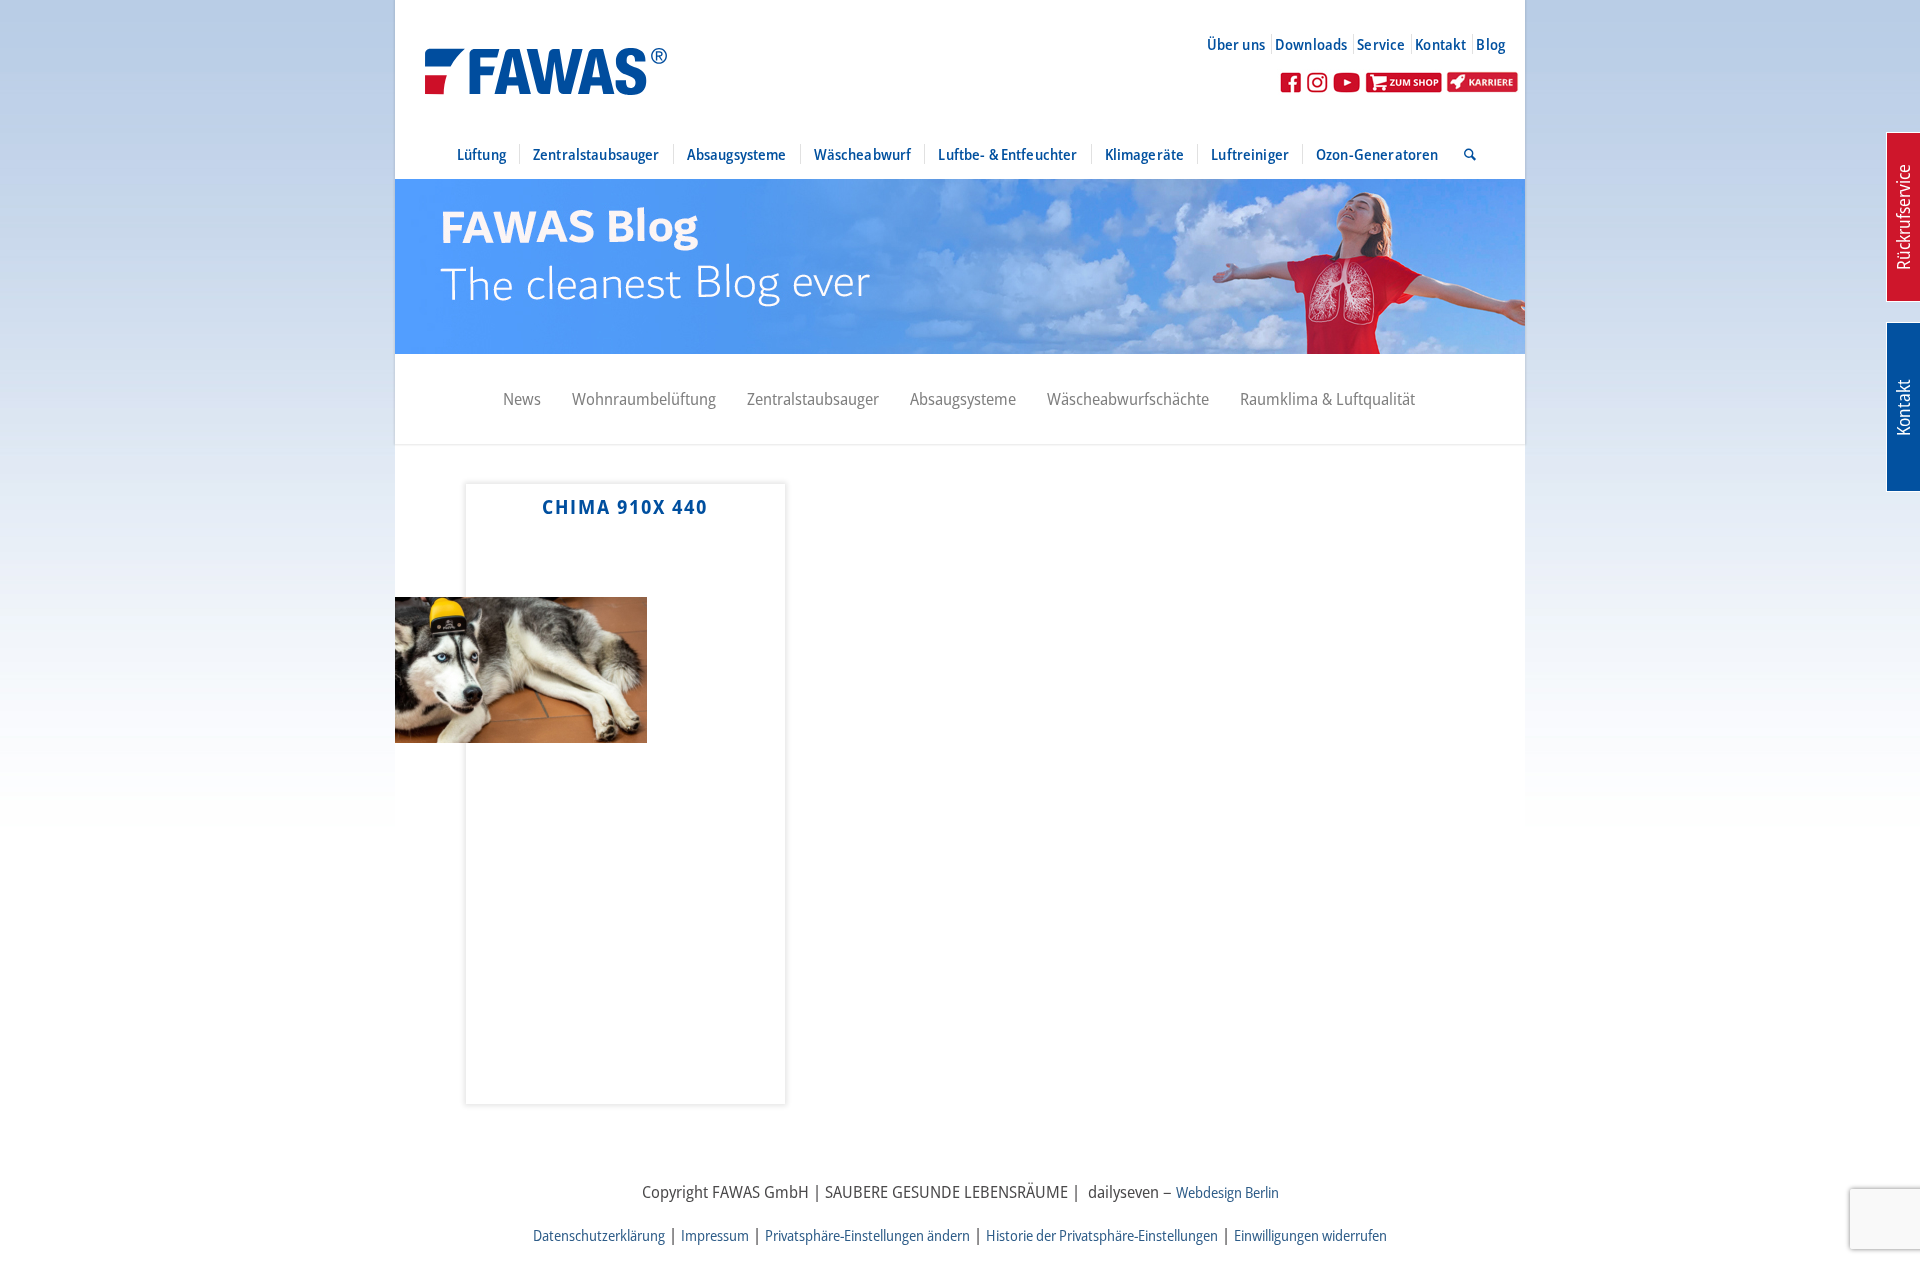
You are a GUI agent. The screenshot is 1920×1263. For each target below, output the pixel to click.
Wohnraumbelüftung (644, 398)
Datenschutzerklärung (599, 1235)
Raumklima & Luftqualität (1327, 398)
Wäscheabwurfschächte (1128, 398)
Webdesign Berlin (1227, 1192)
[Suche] (1463, 154)
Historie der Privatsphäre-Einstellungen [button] (1102, 1235)
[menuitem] (1244, 44)
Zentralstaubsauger (813, 398)
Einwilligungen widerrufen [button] (1310, 1235)
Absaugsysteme (963, 398)
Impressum (715, 1235)
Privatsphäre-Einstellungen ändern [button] (867, 1235)
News (522, 398)
